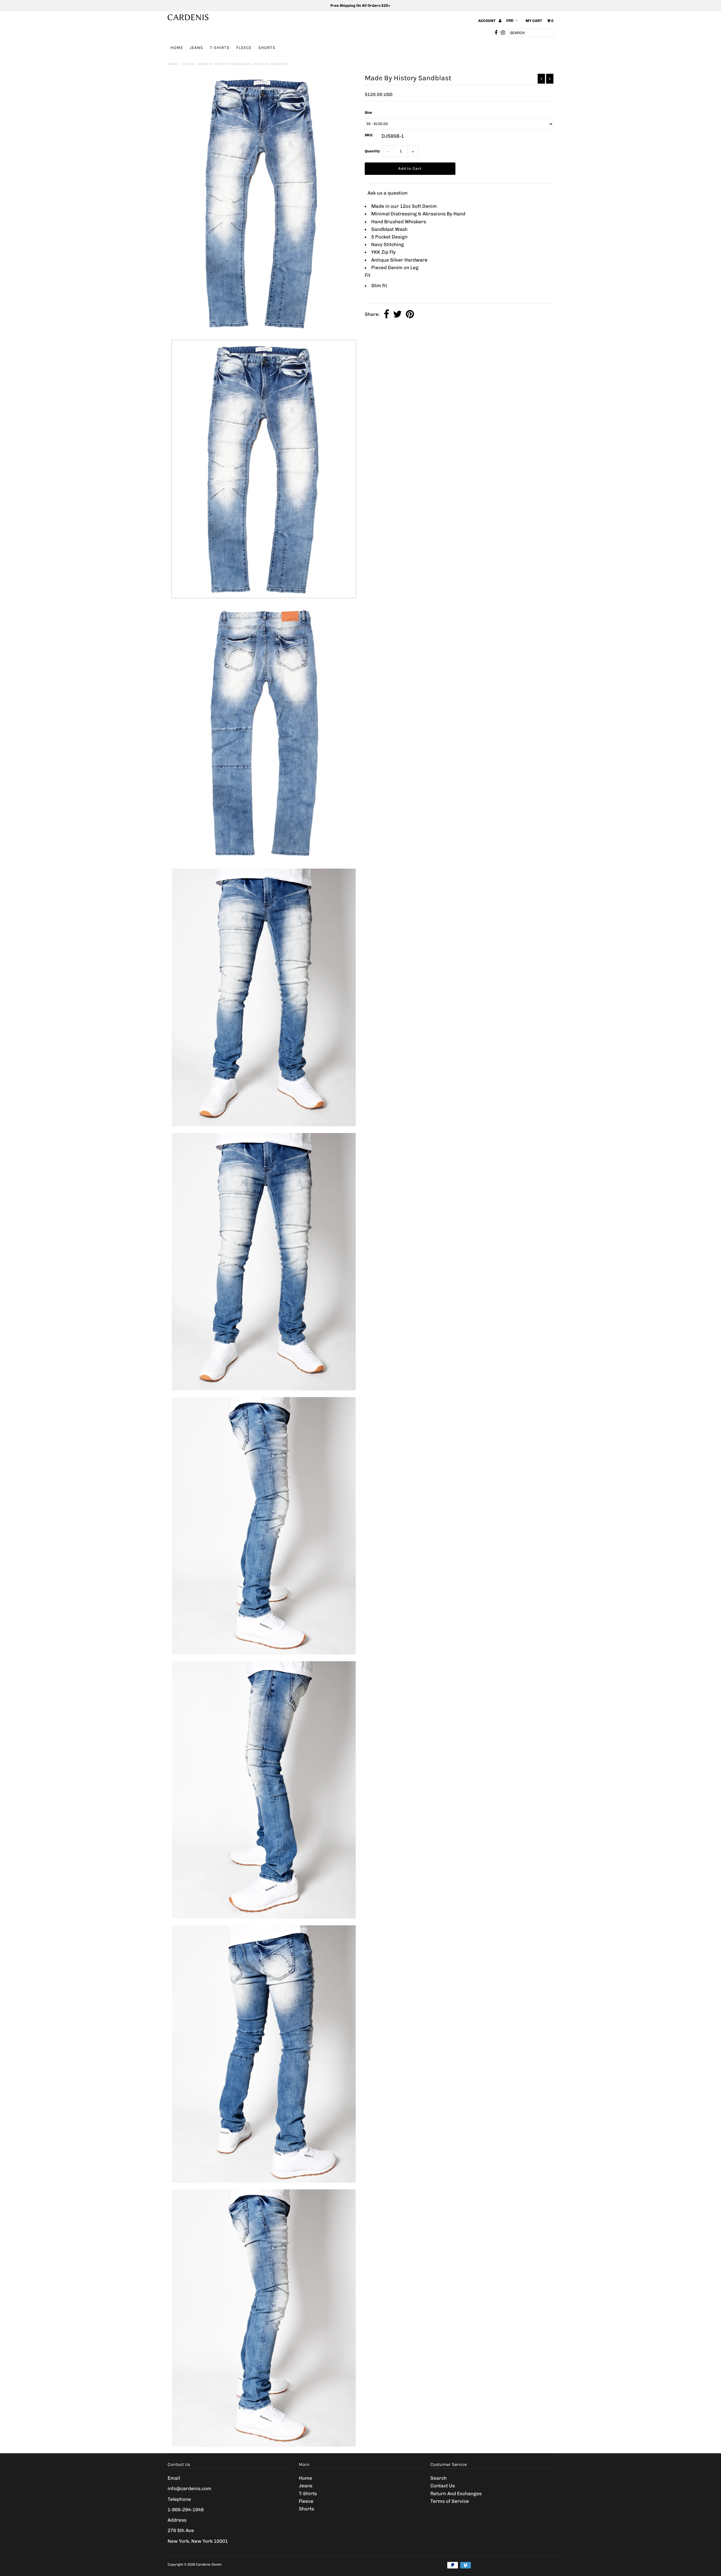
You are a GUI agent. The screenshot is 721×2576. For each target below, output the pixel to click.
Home (177, 48)
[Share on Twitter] (397, 315)
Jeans (196, 48)
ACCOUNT (487, 21)
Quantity (372, 151)
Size (368, 112)
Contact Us (443, 2486)
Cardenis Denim (209, 2564)
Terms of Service (450, 2501)
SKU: (369, 135)
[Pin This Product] (410, 315)
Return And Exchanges (456, 2494)
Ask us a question (388, 193)
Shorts (267, 48)
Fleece (244, 48)
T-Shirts (220, 48)
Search (439, 2478)
